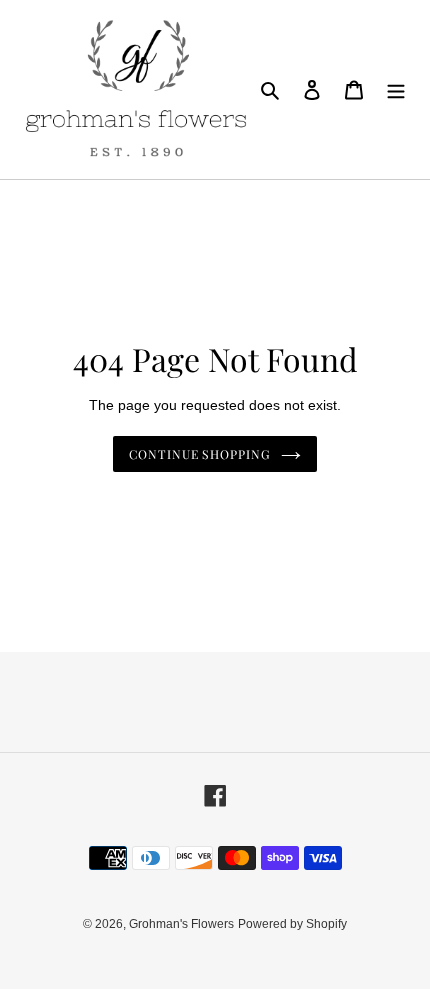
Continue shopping (200, 454)
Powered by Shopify (292, 924)
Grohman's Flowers (181, 924)
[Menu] (396, 89)
